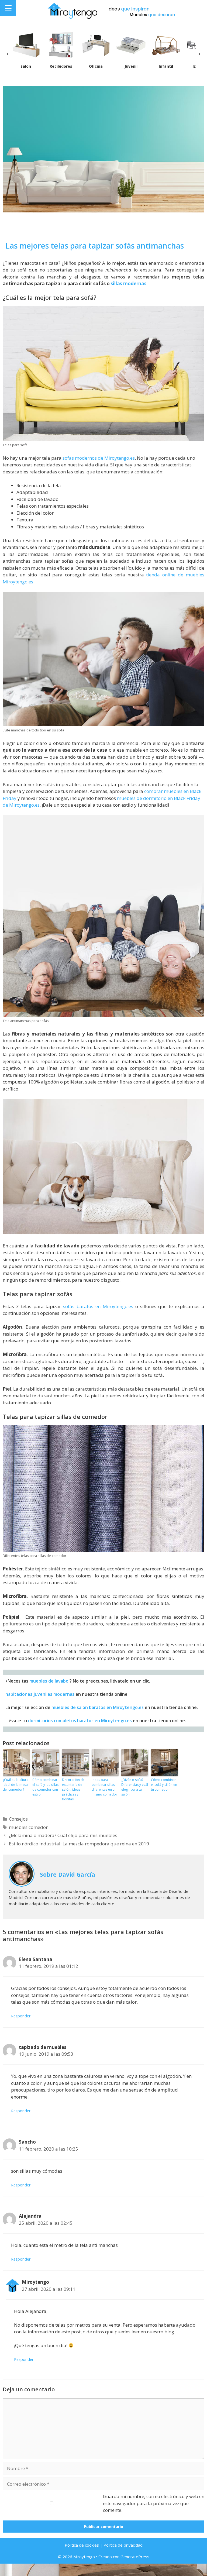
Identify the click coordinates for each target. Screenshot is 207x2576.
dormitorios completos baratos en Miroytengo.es (80, 1721)
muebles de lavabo (49, 1681)
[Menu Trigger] (8, 8)
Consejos (18, 1819)
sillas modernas (129, 283)
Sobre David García (68, 1874)
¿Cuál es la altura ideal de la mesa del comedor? (15, 1785)
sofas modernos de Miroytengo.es (99, 458)
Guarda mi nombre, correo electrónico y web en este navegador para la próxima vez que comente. (154, 2503)
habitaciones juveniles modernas (40, 1694)
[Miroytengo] (72, 10)
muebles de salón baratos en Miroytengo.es (98, 1707)
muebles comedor (28, 1827)
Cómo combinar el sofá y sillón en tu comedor (164, 1785)
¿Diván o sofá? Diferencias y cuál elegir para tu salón (135, 1787)
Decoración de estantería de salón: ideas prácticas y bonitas (73, 1789)
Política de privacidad (123, 2545)
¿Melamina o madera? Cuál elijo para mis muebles (63, 1835)
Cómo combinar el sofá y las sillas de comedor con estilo (45, 1787)
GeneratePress (135, 2557)
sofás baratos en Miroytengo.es (98, 1306)
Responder (21, 2016)
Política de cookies (82, 2545)
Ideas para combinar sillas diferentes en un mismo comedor (104, 1787)
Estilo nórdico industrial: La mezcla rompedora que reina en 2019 (79, 1844)
